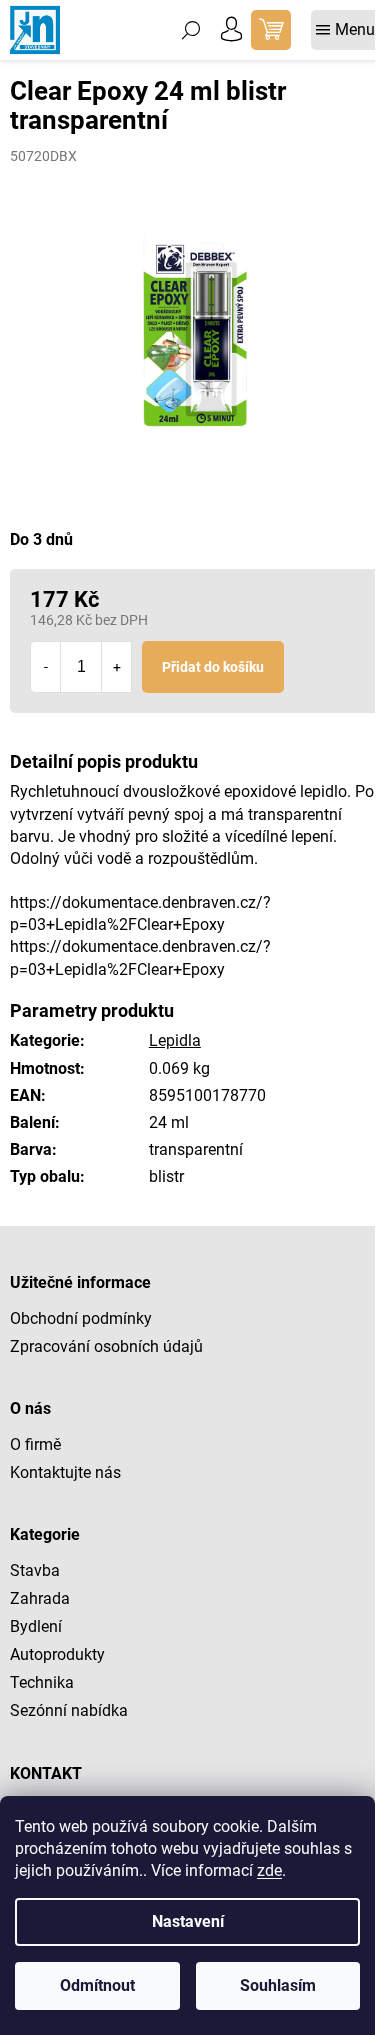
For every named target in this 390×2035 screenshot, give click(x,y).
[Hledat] (191, 30)
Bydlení (36, 1626)
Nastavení (188, 1921)
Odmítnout (97, 1985)
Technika (42, 1682)
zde (269, 1870)
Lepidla (175, 1040)
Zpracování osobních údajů (106, 1346)
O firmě (35, 1444)
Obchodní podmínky (81, 1318)
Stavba (35, 1570)
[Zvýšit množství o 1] (116, 667)
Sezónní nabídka (69, 1710)
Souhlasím (278, 1985)
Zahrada (40, 1598)
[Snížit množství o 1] (46, 667)
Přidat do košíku (213, 667)
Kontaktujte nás (65, 1472)
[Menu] (345, 30)
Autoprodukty (57, 1654)
